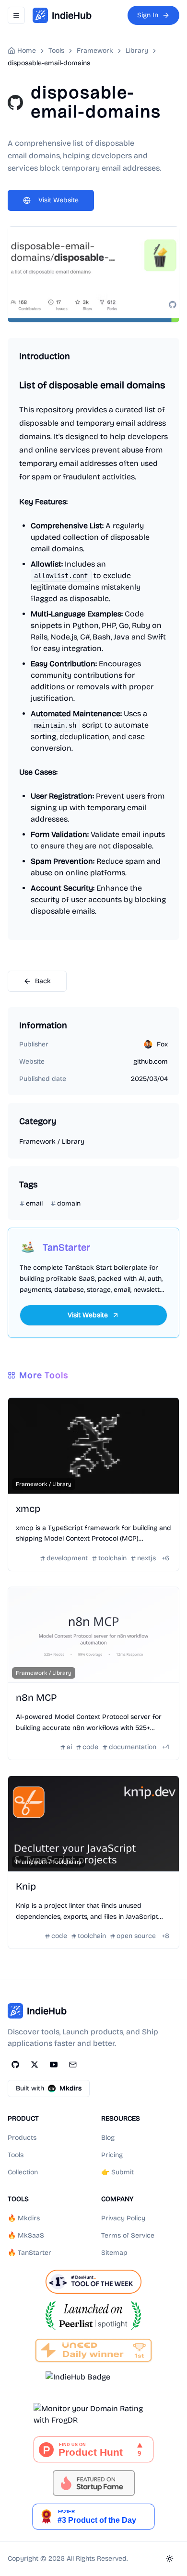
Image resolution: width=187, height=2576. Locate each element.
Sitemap (114, 2253)
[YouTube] (54, 2065)
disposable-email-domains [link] (49, 63)
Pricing (112, 2155)
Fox (162, 1044)
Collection (23, 2172)
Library (137, 51)
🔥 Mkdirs (24, 2218)
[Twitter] (35, 2065)
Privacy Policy (123, 2218)
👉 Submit (117, 2172)
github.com (151, 1062)
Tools (16, 2155)
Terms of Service (128, 2235)
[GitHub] (15, 2065)
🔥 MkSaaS (26, 2235)
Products (22, 2138)
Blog (108, 2138)
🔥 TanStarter (29, 2253)
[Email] (73, 2065)
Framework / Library (52, 1142)
